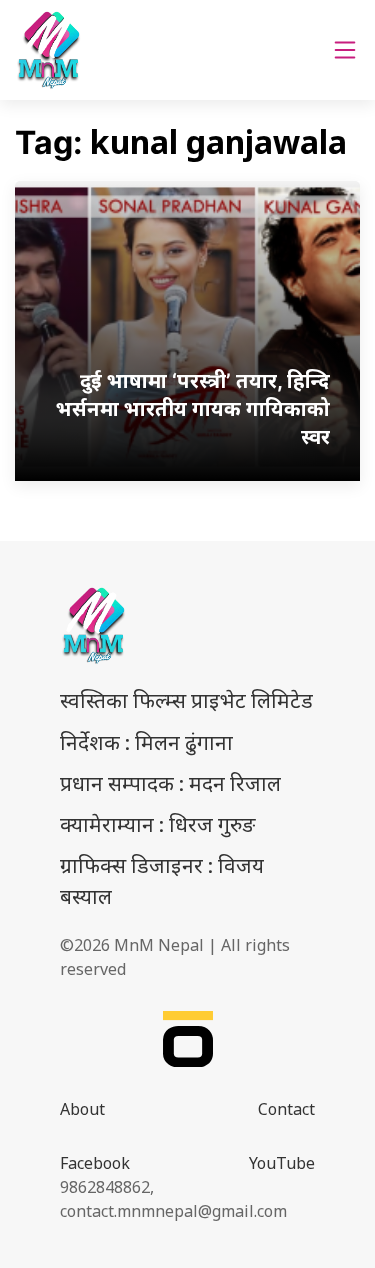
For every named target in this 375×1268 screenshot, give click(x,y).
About (82, 1109)
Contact (286, 1109)
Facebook (95, 1163)
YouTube (282, 1163)
